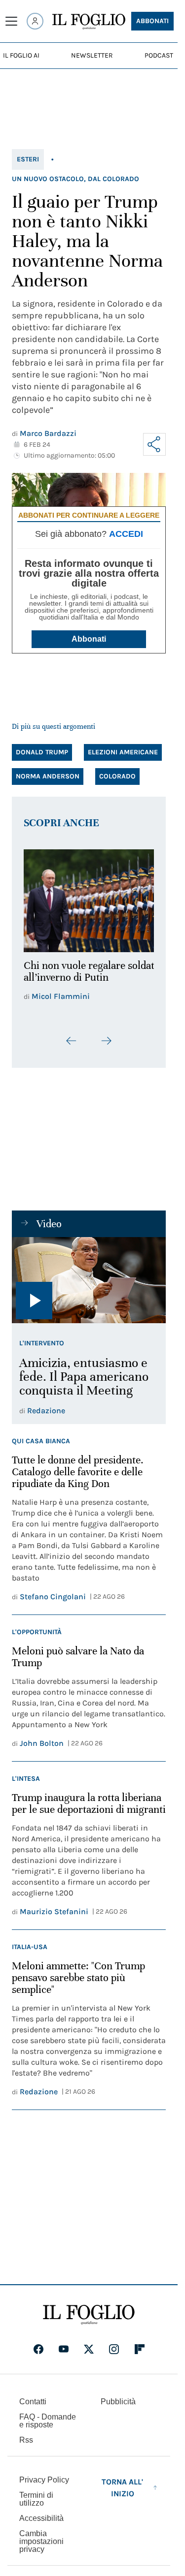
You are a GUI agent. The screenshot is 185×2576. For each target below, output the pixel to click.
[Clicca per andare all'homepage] (89, 2321)
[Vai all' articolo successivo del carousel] (106, 1047)
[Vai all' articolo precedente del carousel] (72, 1047)
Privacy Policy (44, 2486)
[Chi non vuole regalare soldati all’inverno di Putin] (89, 898)
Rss (26, 2446)
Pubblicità (118, 2408)
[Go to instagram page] (114, 2356)
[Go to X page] (89, 2356)
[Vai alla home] (89, 22)
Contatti (33, 2408)
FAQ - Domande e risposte (48, 2427)
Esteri (28, 159)
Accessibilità (41, 2525)
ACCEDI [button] (126, 534)
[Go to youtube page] (64, 2356)
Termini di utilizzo (36, 2505)
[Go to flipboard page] (140, 2356)
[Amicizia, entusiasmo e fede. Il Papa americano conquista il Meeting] (89, 1287)
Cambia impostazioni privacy (41, 2548)
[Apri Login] (35, 21)
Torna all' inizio (122, 2494)
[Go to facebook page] (38, 2356)
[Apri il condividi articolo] (154, 444)
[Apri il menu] (11, 21)
